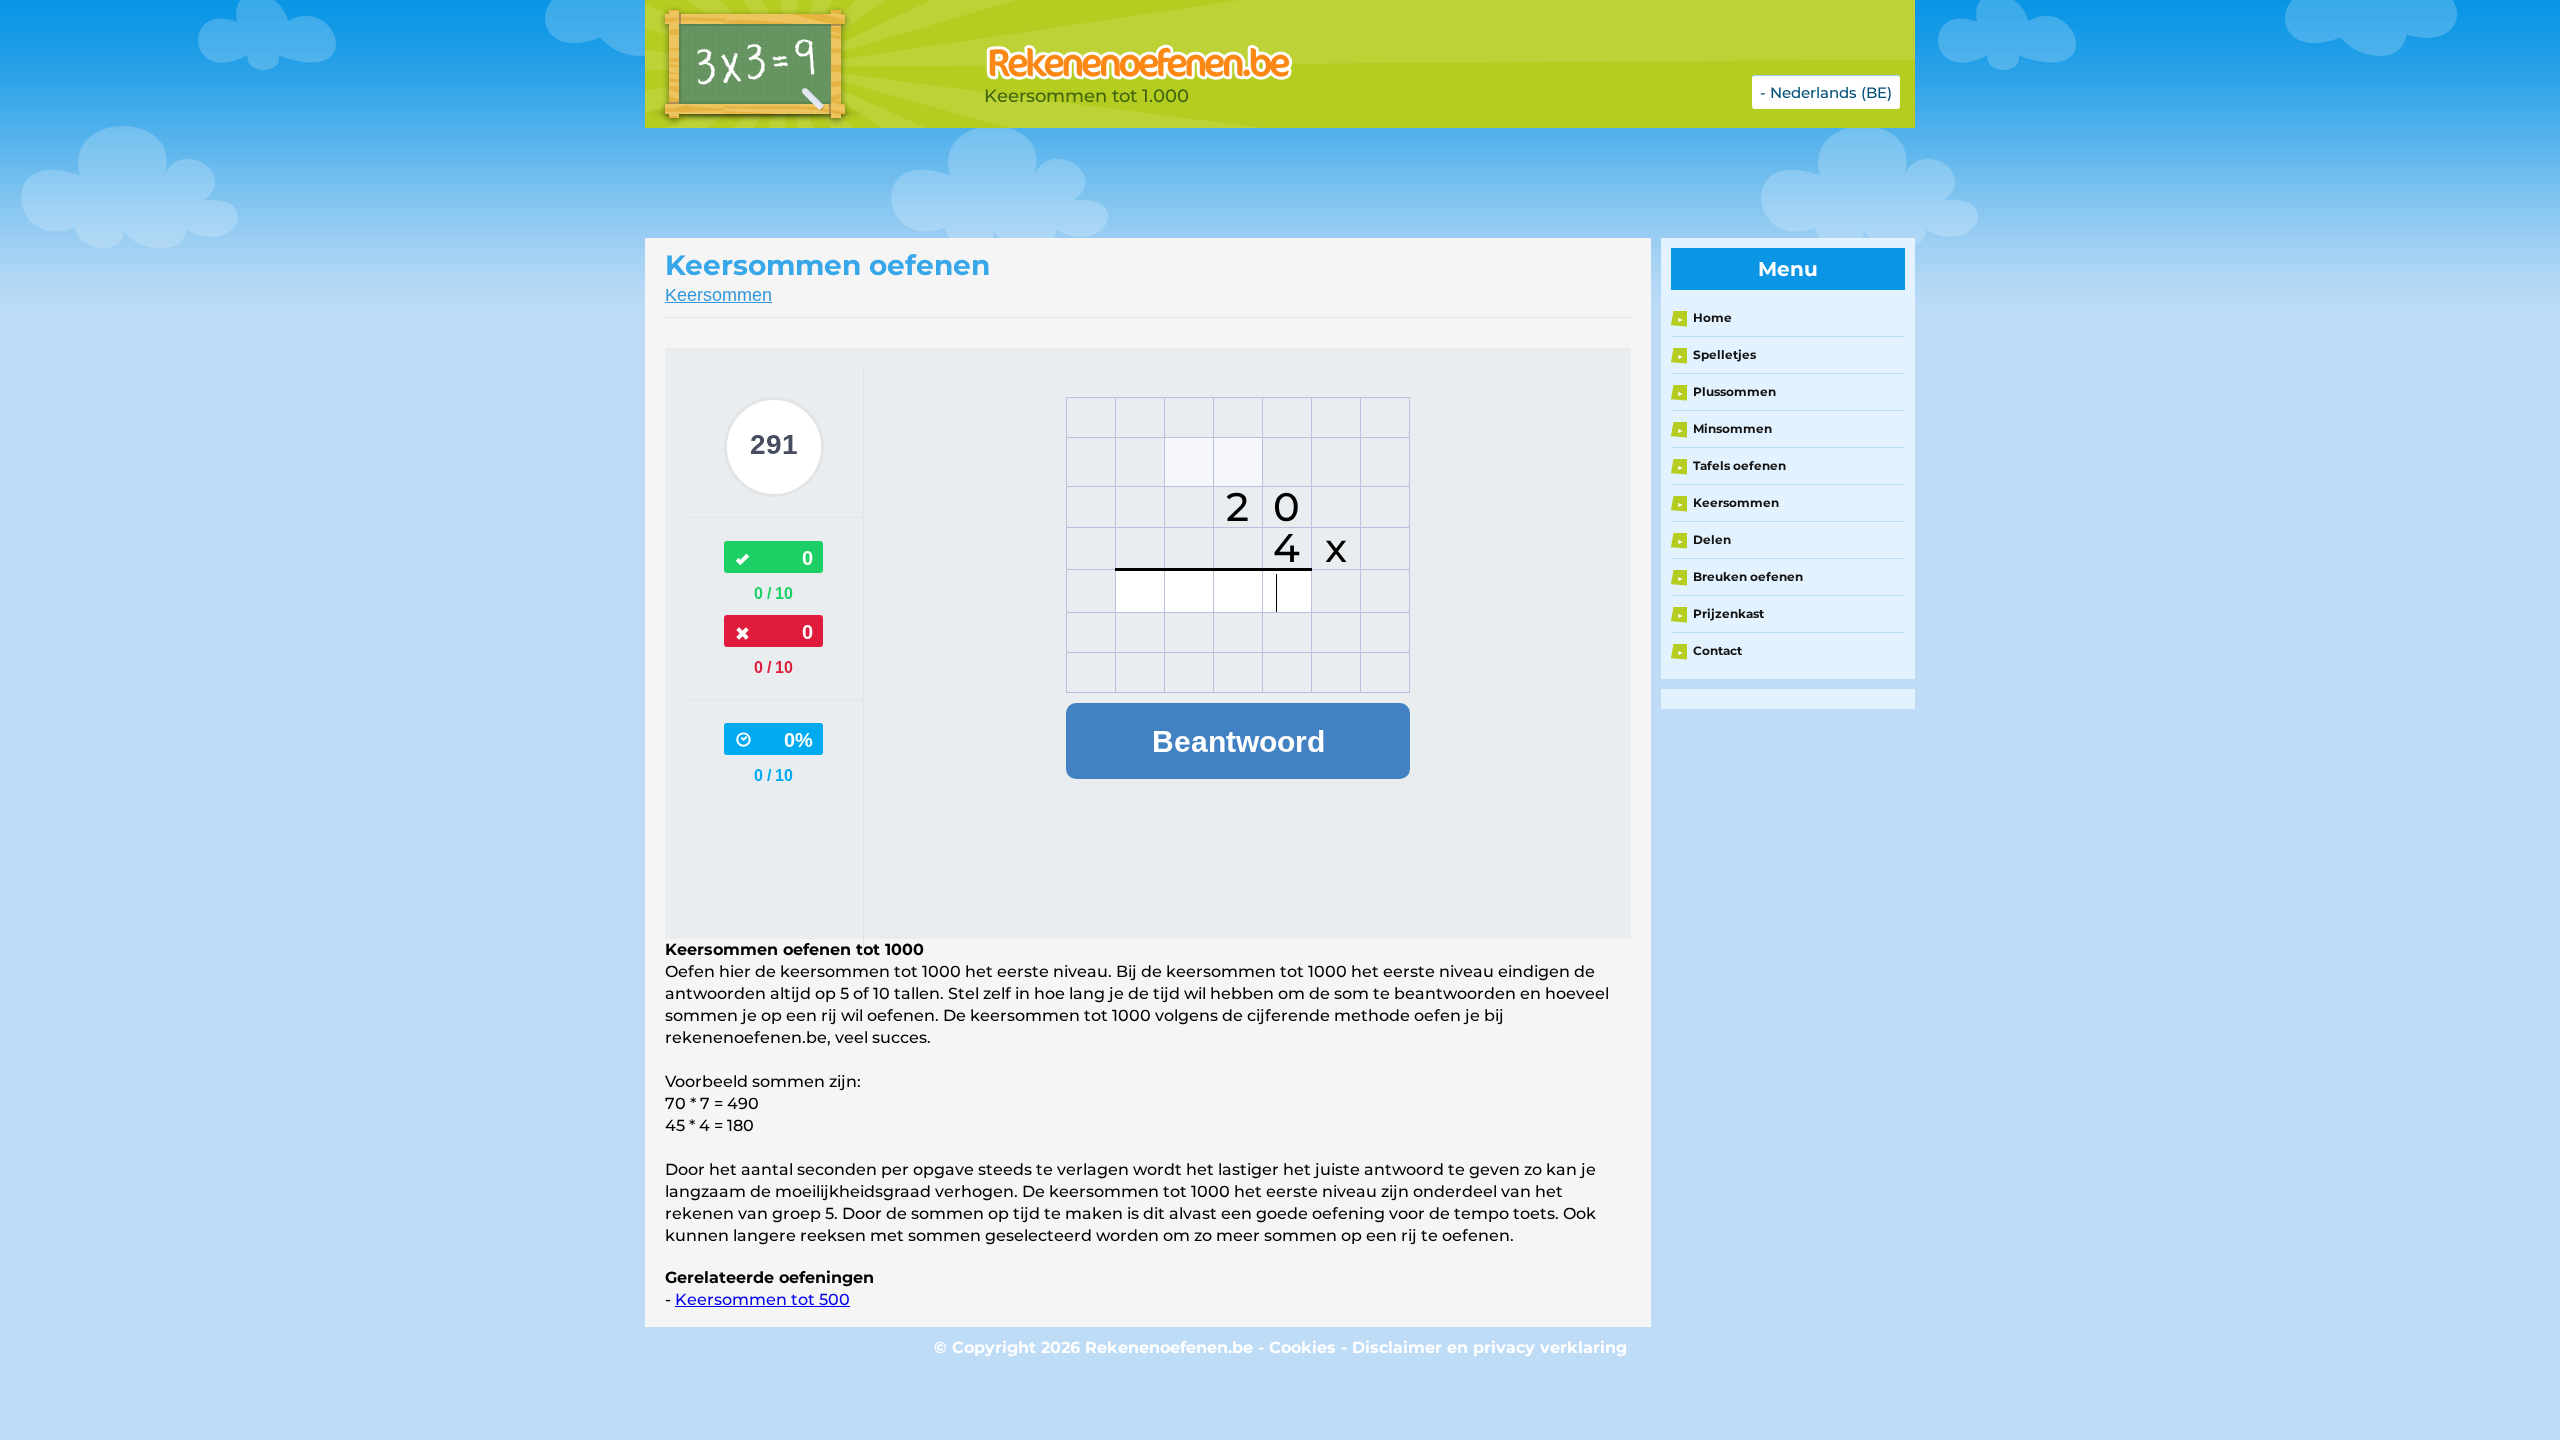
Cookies (1302, 1347)
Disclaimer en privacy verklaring (1489, 1347)
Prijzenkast (1728, 613)
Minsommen (1732, 428)
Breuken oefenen (1748, 576)
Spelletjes (1724, 354)
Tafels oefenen (1739, 465)
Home (1712, 317)
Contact (1717, 650)
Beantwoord (1238, 741)
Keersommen (718, 295)
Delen (1712, 539)
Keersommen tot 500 (762, 1299)
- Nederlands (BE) (1826, 92)
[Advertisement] (1145, 183)
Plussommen (1734, 391)
